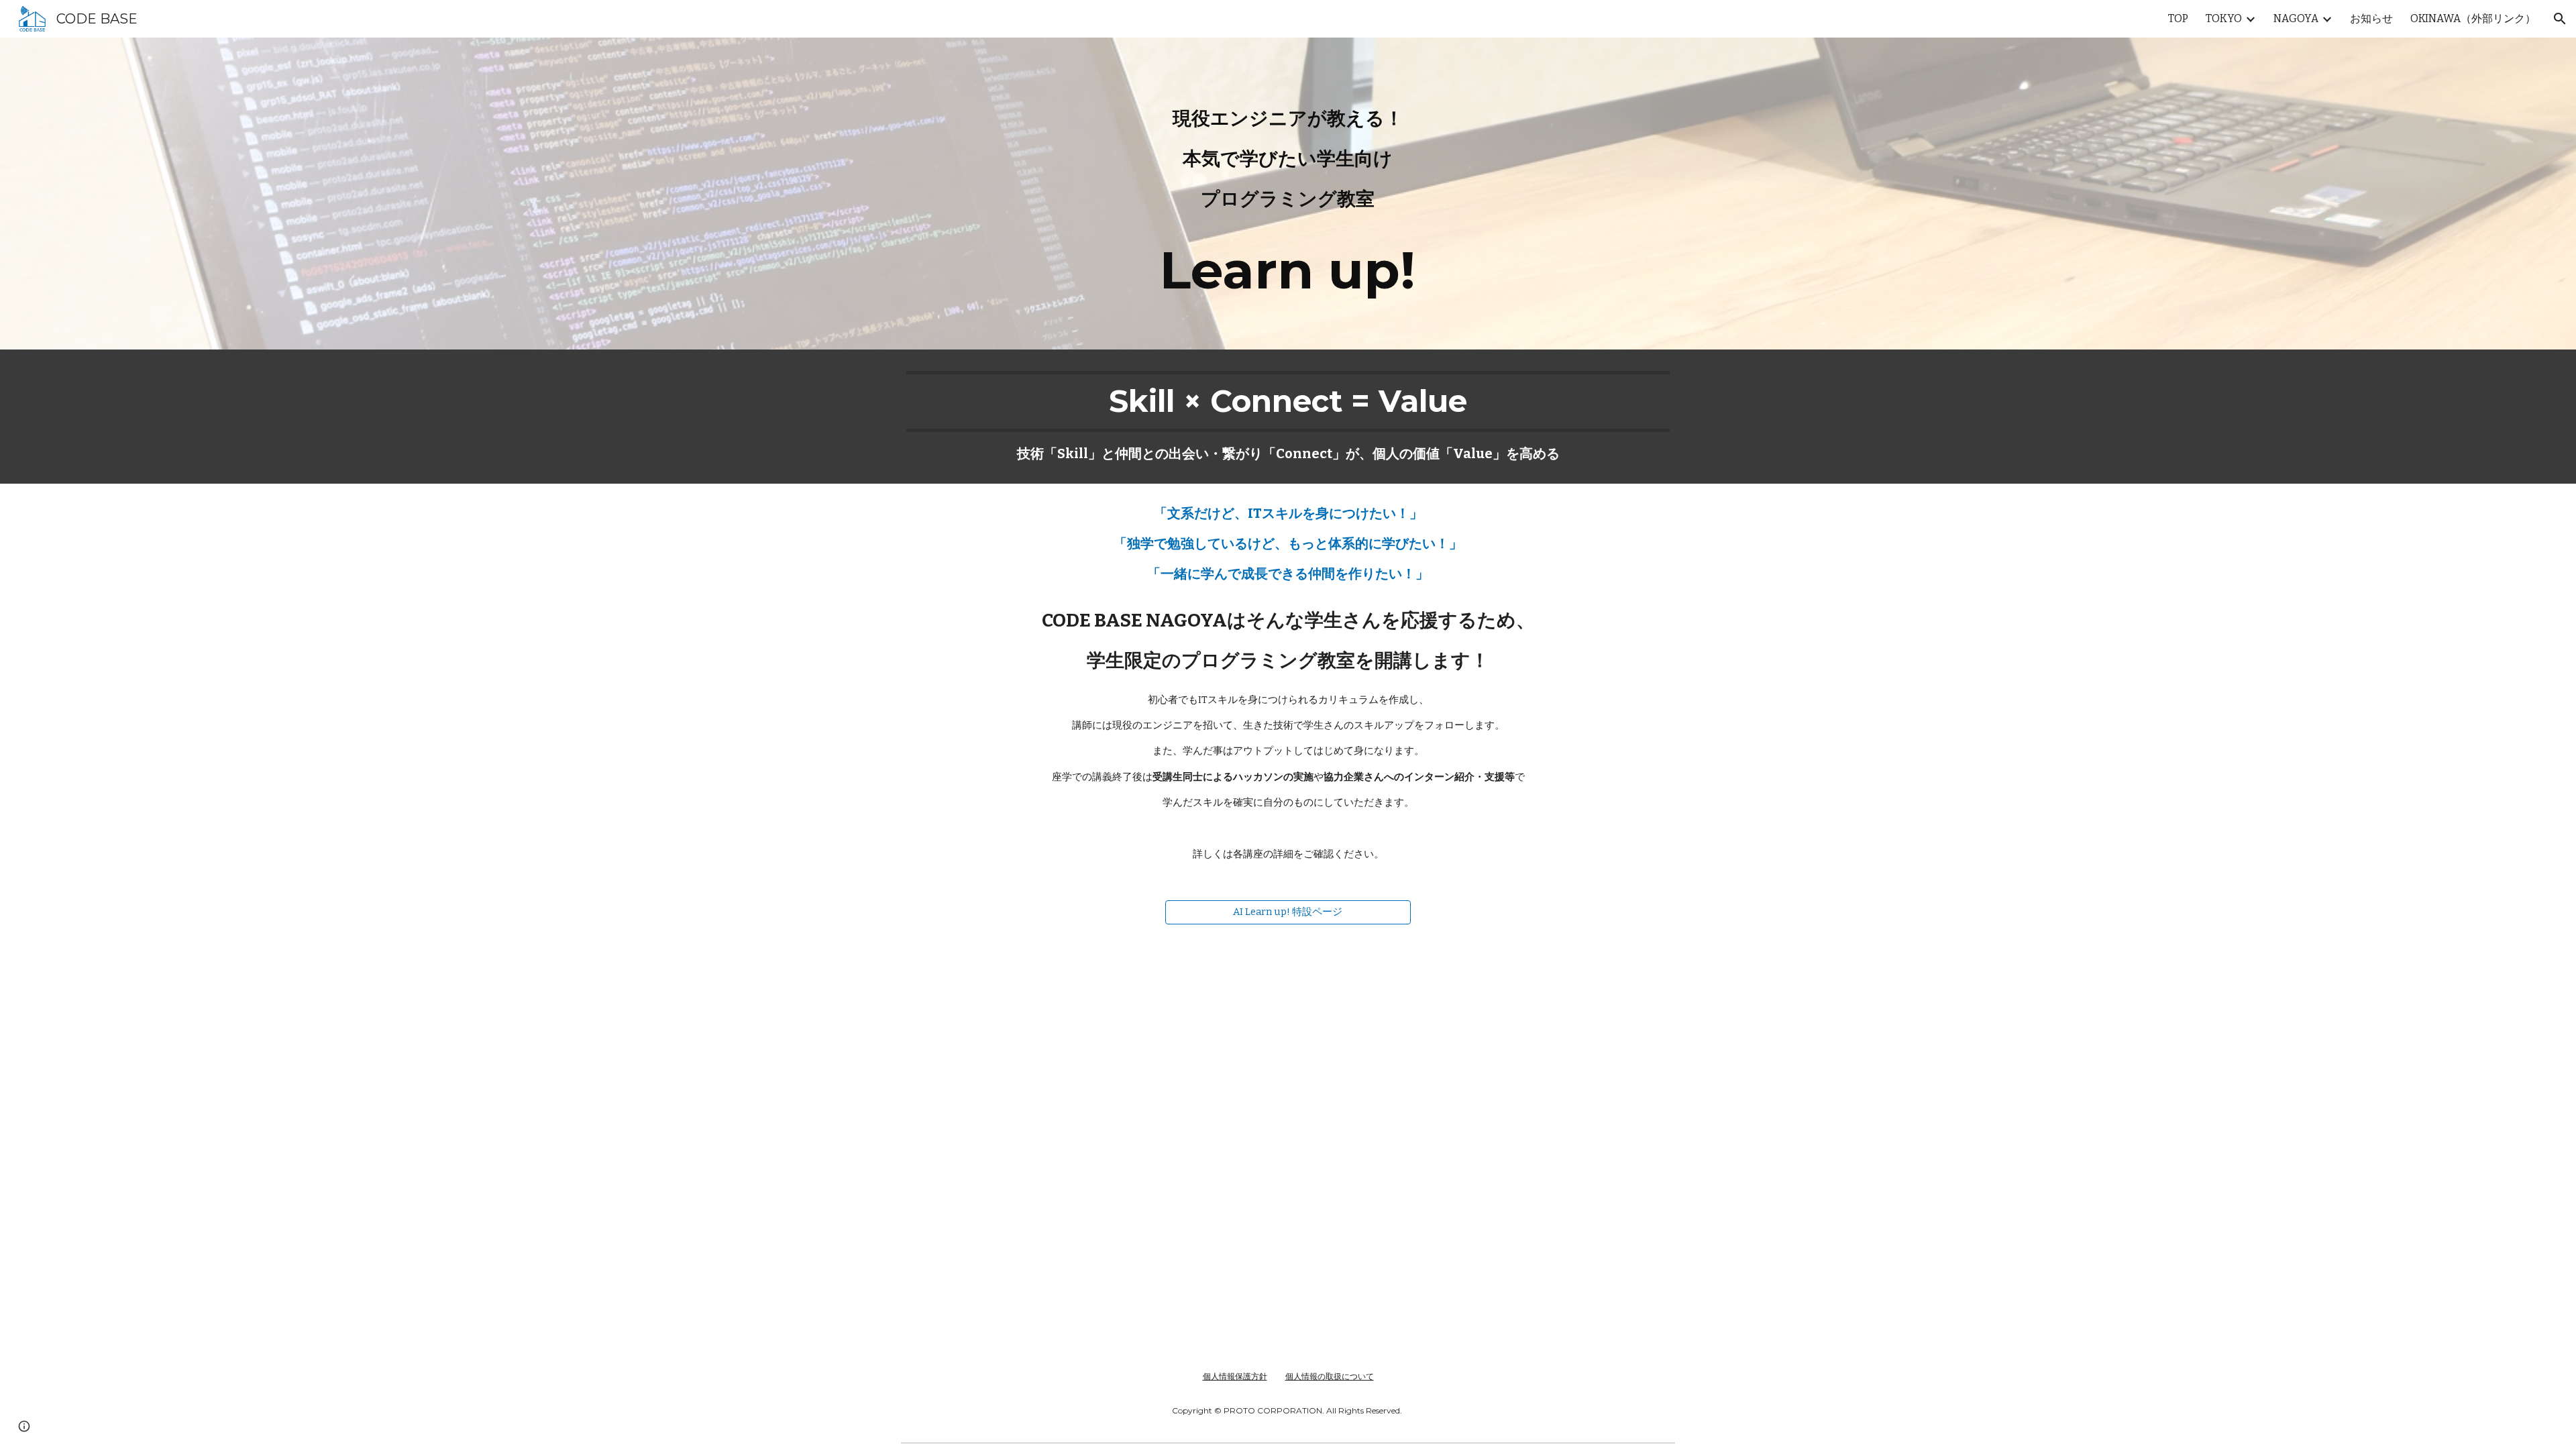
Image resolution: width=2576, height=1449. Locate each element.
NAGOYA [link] (2296, 18)
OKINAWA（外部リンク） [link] (2473, 18)
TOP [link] (2178, 18)
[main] (1288, 194)
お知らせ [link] (2371, 18)
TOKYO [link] (2224, 18)
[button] (2560, 19)
